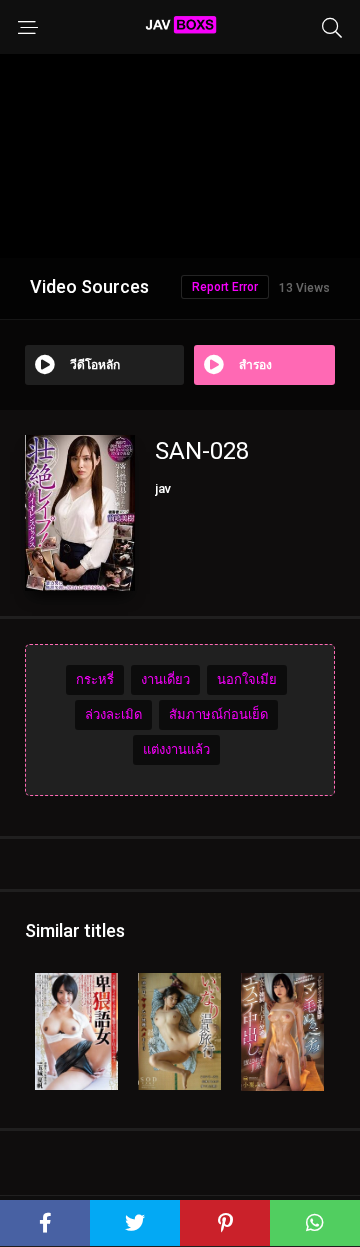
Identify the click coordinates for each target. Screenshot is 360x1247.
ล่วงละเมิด (113, 714)
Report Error (225, 287)
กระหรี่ (95, 679)
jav (163, 488)
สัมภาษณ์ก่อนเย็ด (218, 714)
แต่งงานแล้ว (176, 749)
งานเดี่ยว (165, 679)
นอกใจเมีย (247, 679)
